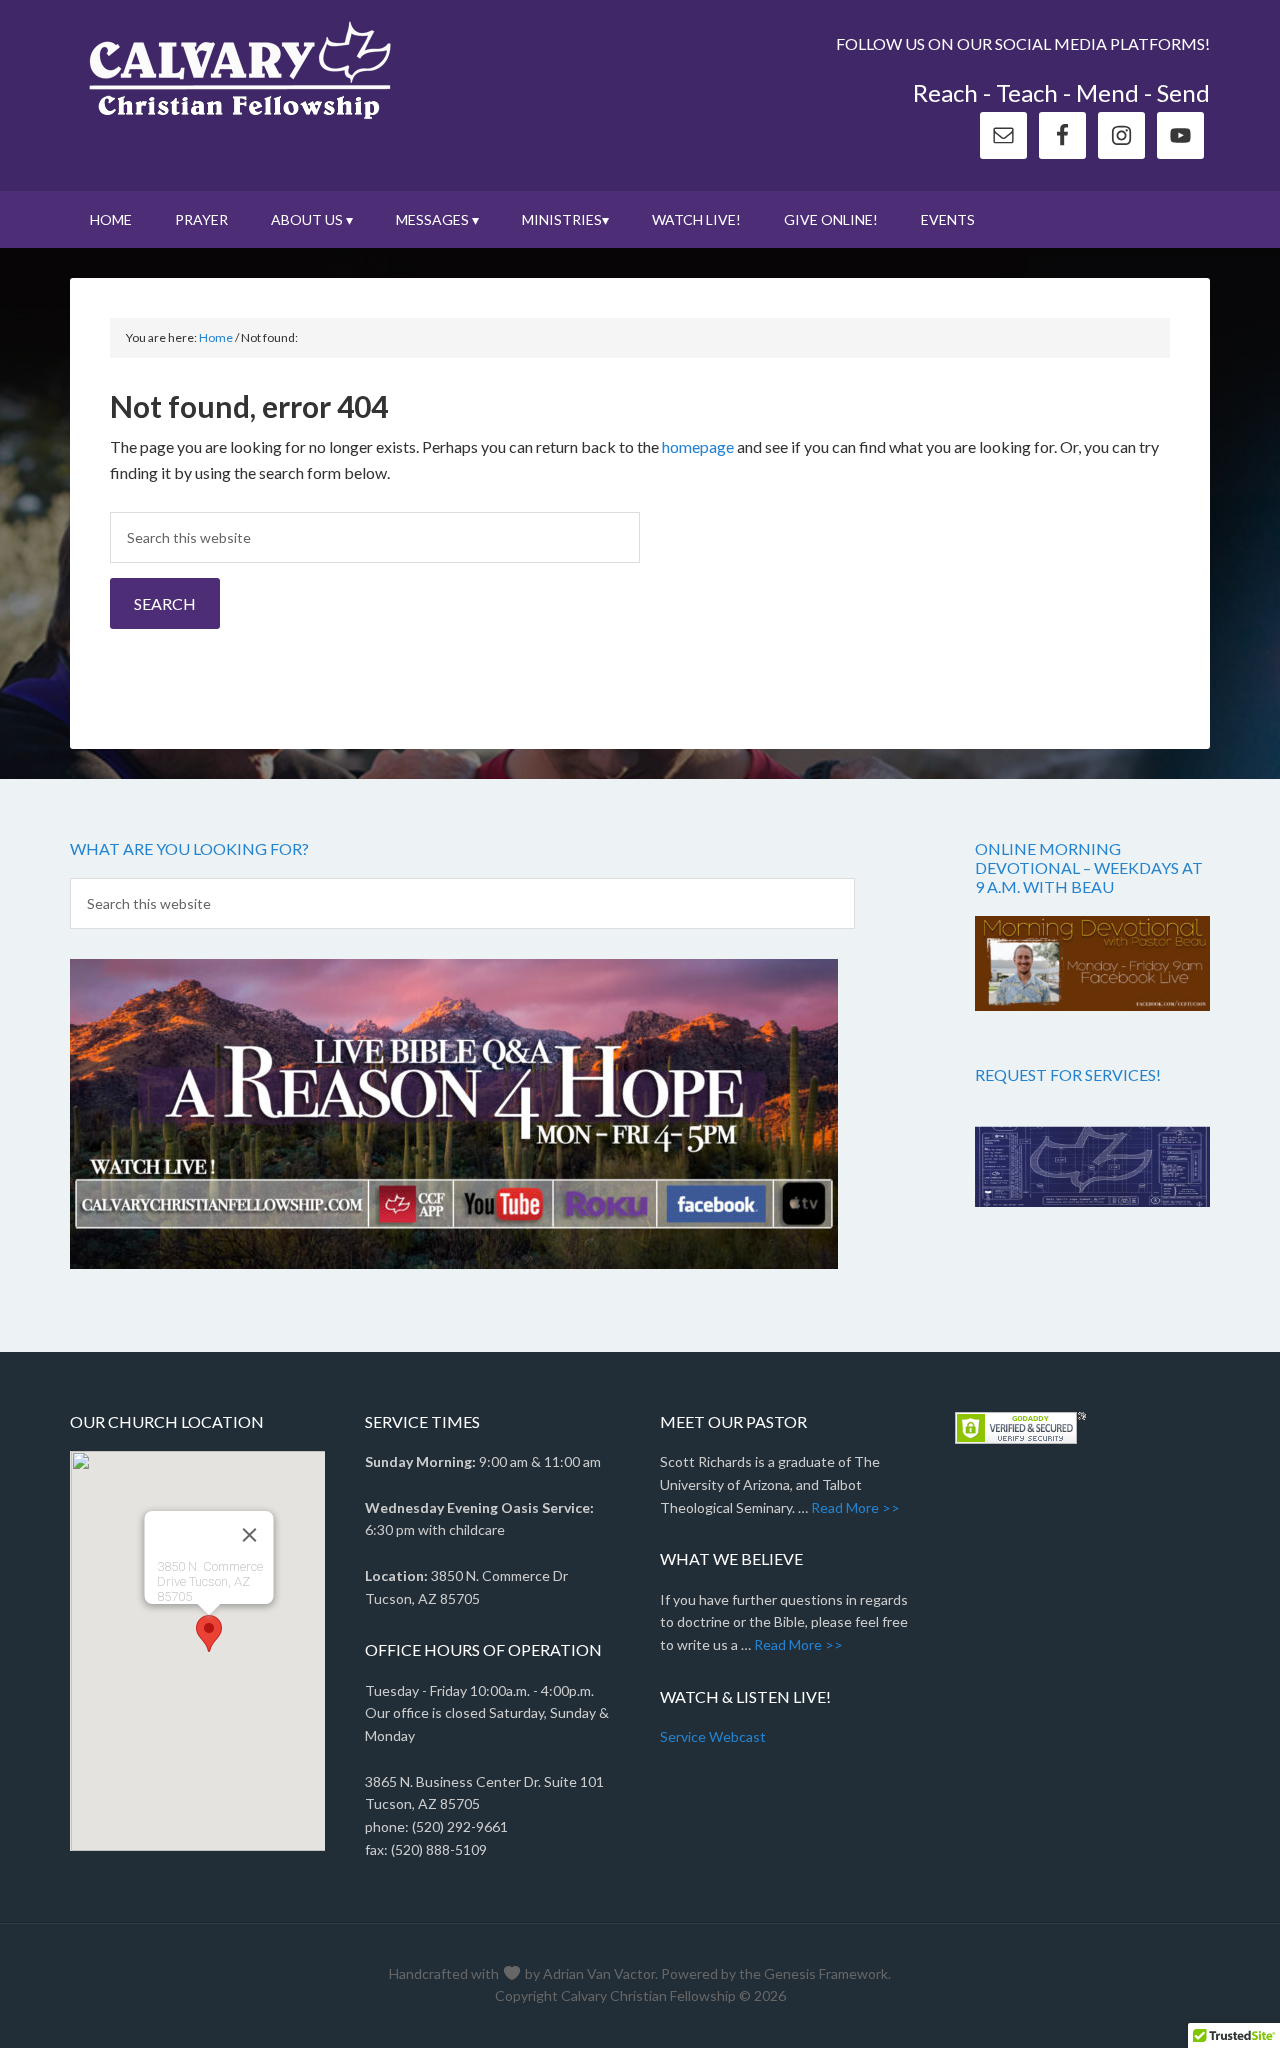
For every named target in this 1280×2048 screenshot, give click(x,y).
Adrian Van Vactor (599, 1973)
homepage (698, 446)
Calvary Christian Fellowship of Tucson (240, 70)
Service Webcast (713, 1736)
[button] (209, 1633)
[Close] (249, 1535)
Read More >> (855, 1507)
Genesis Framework (826, 1973)
